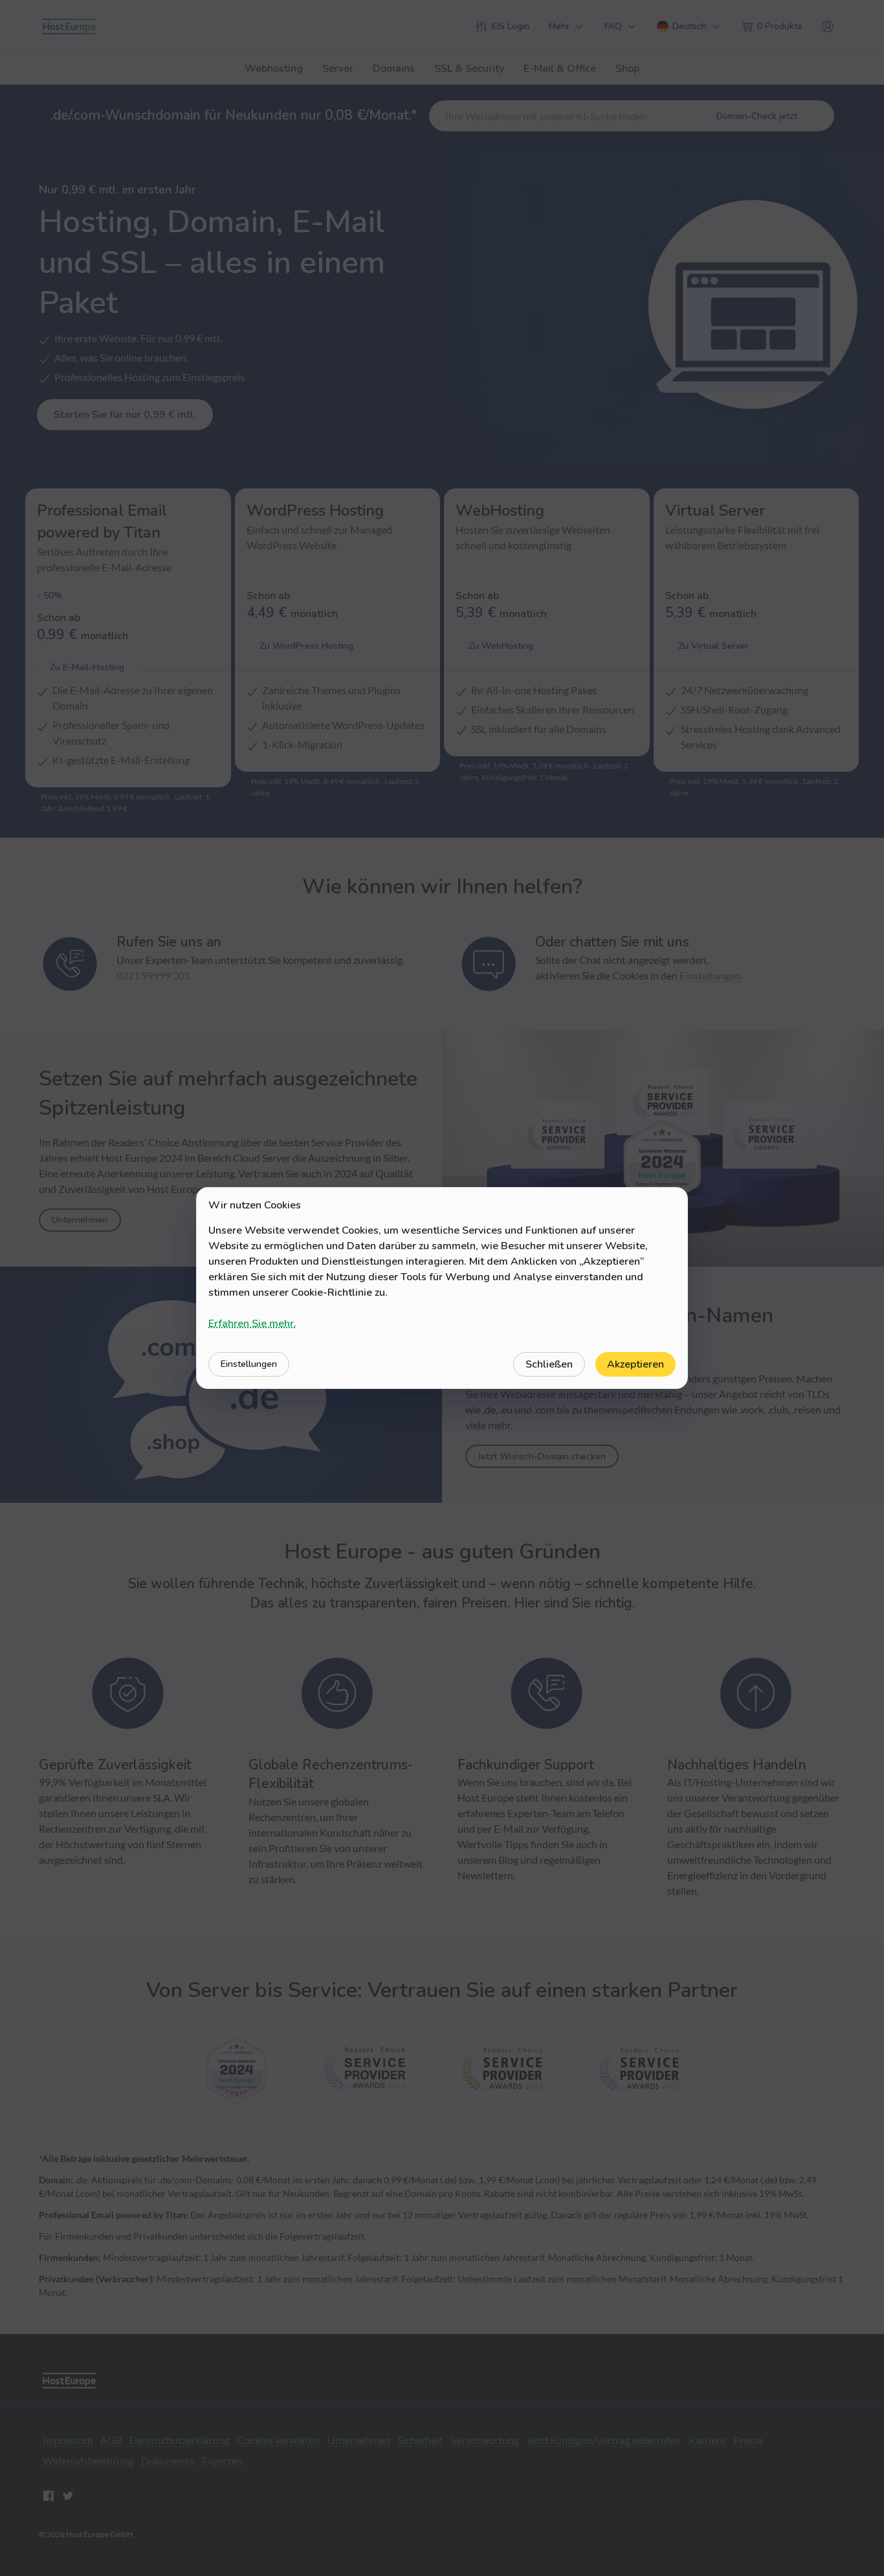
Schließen (549, 1364)
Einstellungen (249, 1364)
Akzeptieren (635, 1364)
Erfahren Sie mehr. (252, 1324)
